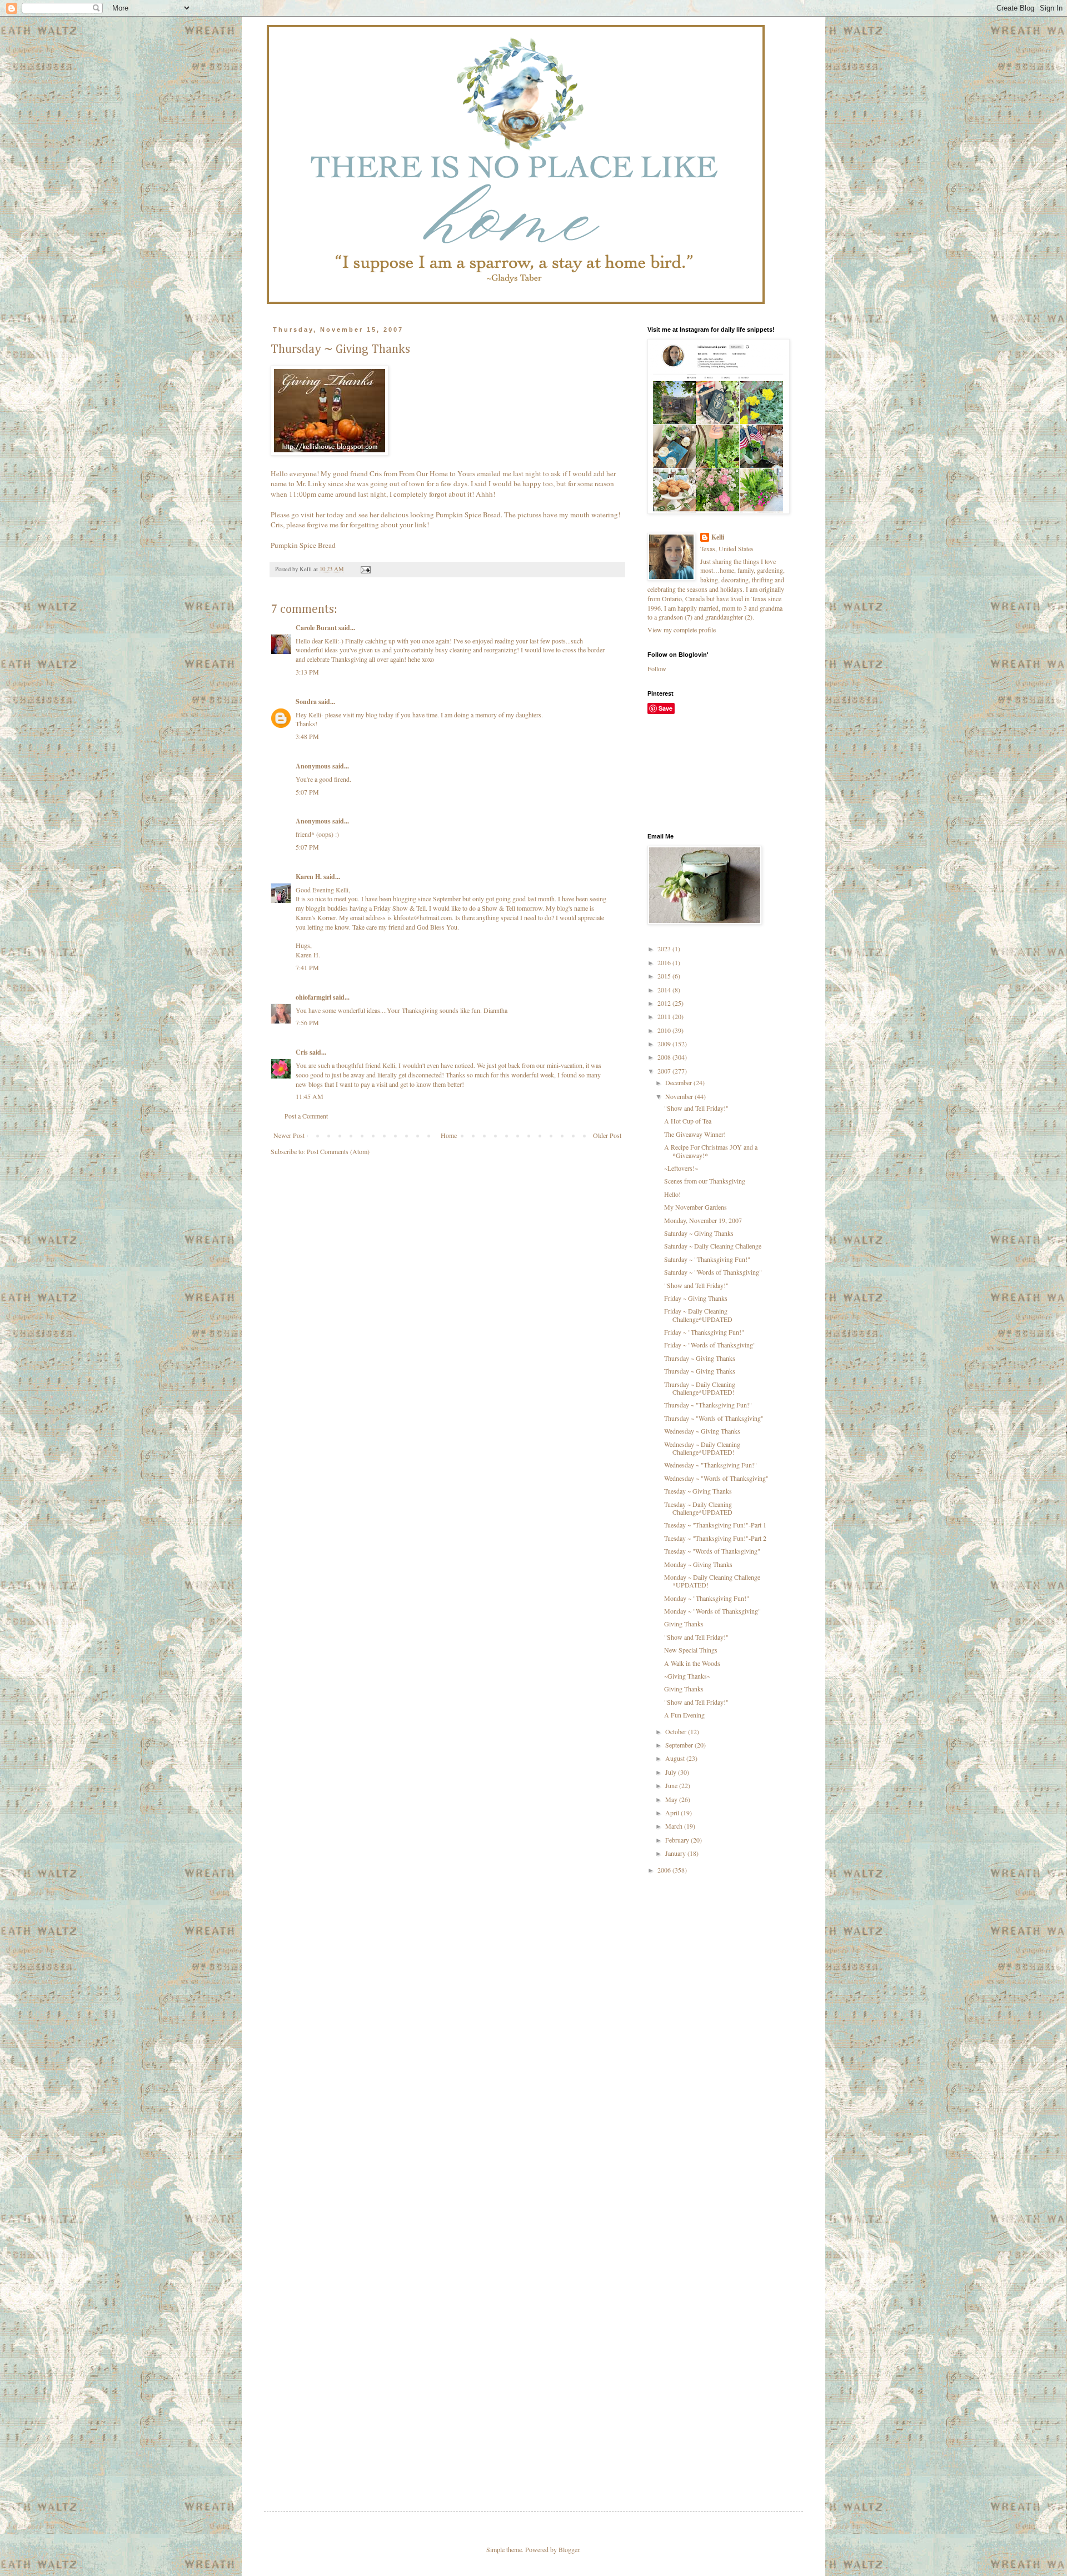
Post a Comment (306, 1116)
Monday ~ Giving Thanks (698, 1564)
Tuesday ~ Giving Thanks (698, 1491)
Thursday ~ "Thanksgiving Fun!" (708, 1405)
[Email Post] (365, 569)
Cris (302, 1052)
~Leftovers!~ (681, 1168)
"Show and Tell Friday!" (696, 1108)
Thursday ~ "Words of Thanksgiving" (714, 1418)
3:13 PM (307, 672)
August (676, 1758)
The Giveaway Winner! (695, 1134)
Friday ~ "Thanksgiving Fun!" (704, 1332)
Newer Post (289, 1135)
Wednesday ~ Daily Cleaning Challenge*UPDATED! (702, 1448)
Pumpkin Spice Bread (303, 545)
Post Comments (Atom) (338, 1151)
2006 (665, 1870)
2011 (665, 1016)
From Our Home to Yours (437, 473)
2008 (665, 1057)
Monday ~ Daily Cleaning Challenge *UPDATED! (712, 1581)
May (672, 1799)
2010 (665, 1030)
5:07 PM (307, 792)
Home (449, 1135)
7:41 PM (307, 967)
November (680, 1096)
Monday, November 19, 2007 (703, 1220)
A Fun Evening (684, 1715)
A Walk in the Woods (692, 1663)
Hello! (672, 1194)
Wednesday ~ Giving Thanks (702, 1431)
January (676, 1853)
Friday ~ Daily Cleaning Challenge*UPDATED (698, 1315)
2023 (665, 948)
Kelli (718, 537)
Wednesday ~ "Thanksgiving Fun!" (710, 1465)
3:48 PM (307, 736)
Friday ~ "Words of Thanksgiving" (710, 1345)
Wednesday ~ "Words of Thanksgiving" (716, 1478)
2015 (665, 976)
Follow (657, 668)
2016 (665, 962)
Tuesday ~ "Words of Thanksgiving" (712, 1551)
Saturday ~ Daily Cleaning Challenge (713, 1246)
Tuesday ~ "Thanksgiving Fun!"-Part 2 (715, 1538)
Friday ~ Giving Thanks (696, 1298)
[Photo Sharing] (330, 453)
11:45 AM (310, 1096)
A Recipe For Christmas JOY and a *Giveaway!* (711, 1151)
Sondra (306, 702)
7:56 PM (307, 1022)
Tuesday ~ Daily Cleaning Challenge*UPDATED (698, 1508)
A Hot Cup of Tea (688, 1121)
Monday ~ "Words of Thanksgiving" (712, 1611)
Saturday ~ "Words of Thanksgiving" (713, 1272)
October (677, 1731)
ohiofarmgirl (313, 997)
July (672, 1772)
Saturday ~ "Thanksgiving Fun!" (707, 1259)
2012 (665, 1003)
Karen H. (309, 877)
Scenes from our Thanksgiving (705, 1181)
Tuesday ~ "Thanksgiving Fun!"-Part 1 (715, 1525)
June (672, 1785)
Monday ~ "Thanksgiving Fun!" (707, 1598)
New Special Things (691, 1650)
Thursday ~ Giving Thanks (700, 1358)
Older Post (607, 1135)
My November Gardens (695, 1207)
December (679, 1082)
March (675, 1826)
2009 (665, 1044)
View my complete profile (682, 630)
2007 (665, 1071)
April (673, 1813)
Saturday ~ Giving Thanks (699, 1233)
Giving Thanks (684, 1624)
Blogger (569, 2549)
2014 (665, 990)
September (680, 1745)
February (678, 1840)
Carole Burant (316, 628)
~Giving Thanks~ (687, 1676)
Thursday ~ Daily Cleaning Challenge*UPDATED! (700, 1388)
